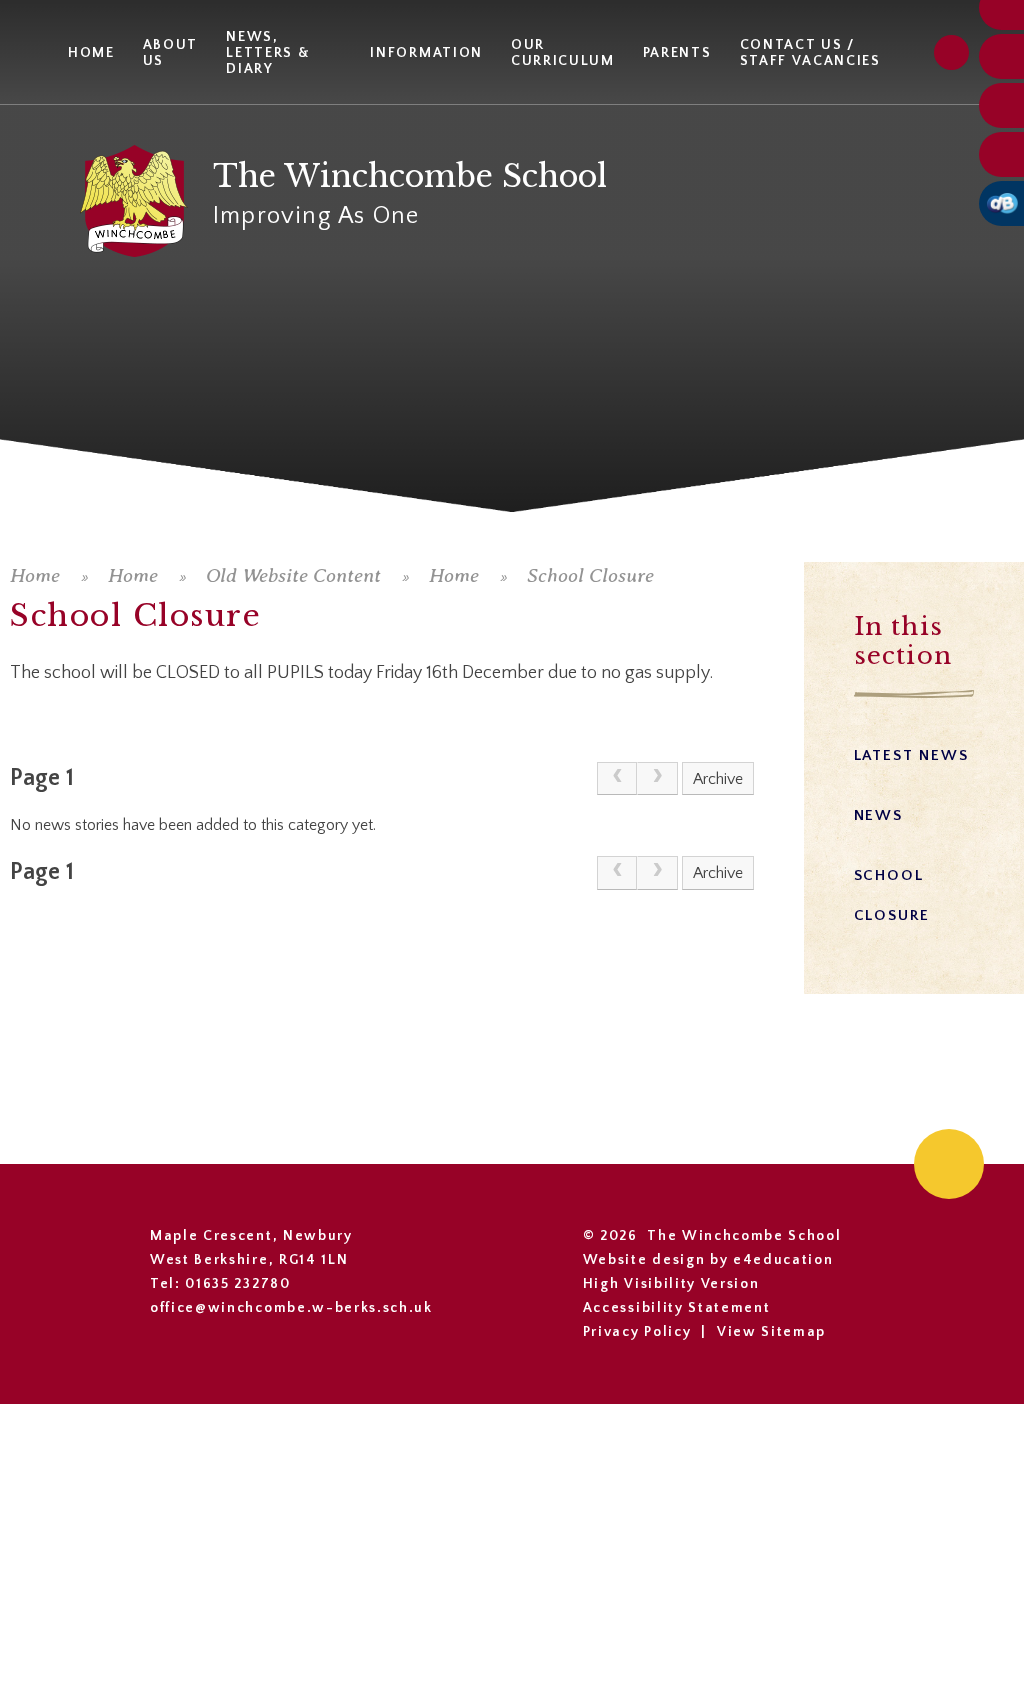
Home (35, 575)
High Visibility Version (671, 1284)
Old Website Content (293, 575)
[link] (617, 779)
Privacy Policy (637, 1332)
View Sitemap (771, 1332)
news (878, 815)
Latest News (911, 755)
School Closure (590, 575)
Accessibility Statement (677, 1308)
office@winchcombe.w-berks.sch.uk (291, 1308)
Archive (718, 779)
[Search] (951, 52)
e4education (783, 1260)
